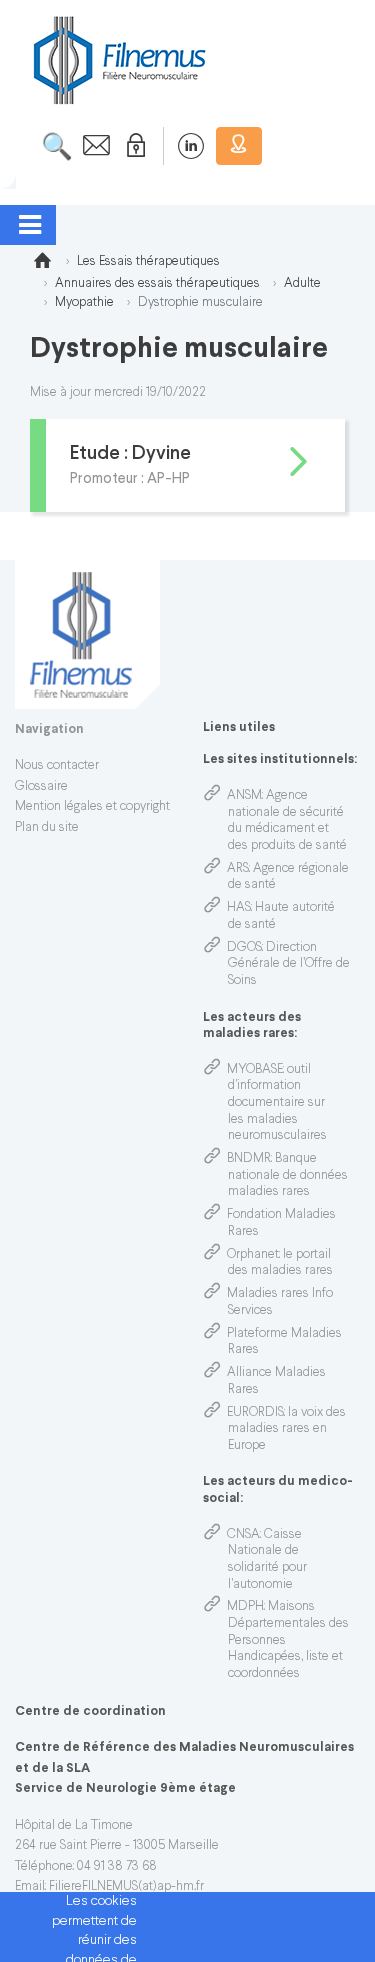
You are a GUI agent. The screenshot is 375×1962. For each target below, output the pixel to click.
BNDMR (249, 1159)
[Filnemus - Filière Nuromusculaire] (118, 59)
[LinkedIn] (180, 146)
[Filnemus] (42, 264)
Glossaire (41, 787)
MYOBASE (255, 1070)
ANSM (244, 796)
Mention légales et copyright (92, 807)
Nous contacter (57, 766)
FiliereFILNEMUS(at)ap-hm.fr (126, 1887)
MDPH (245, 1607)
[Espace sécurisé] (132, 146)
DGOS (244, 948)
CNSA (243, 1535)
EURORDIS (255, 1413)
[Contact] (91, 146)
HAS (239, 908)
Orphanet (253, 1255)
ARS (238, 869)
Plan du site (47, 828)
